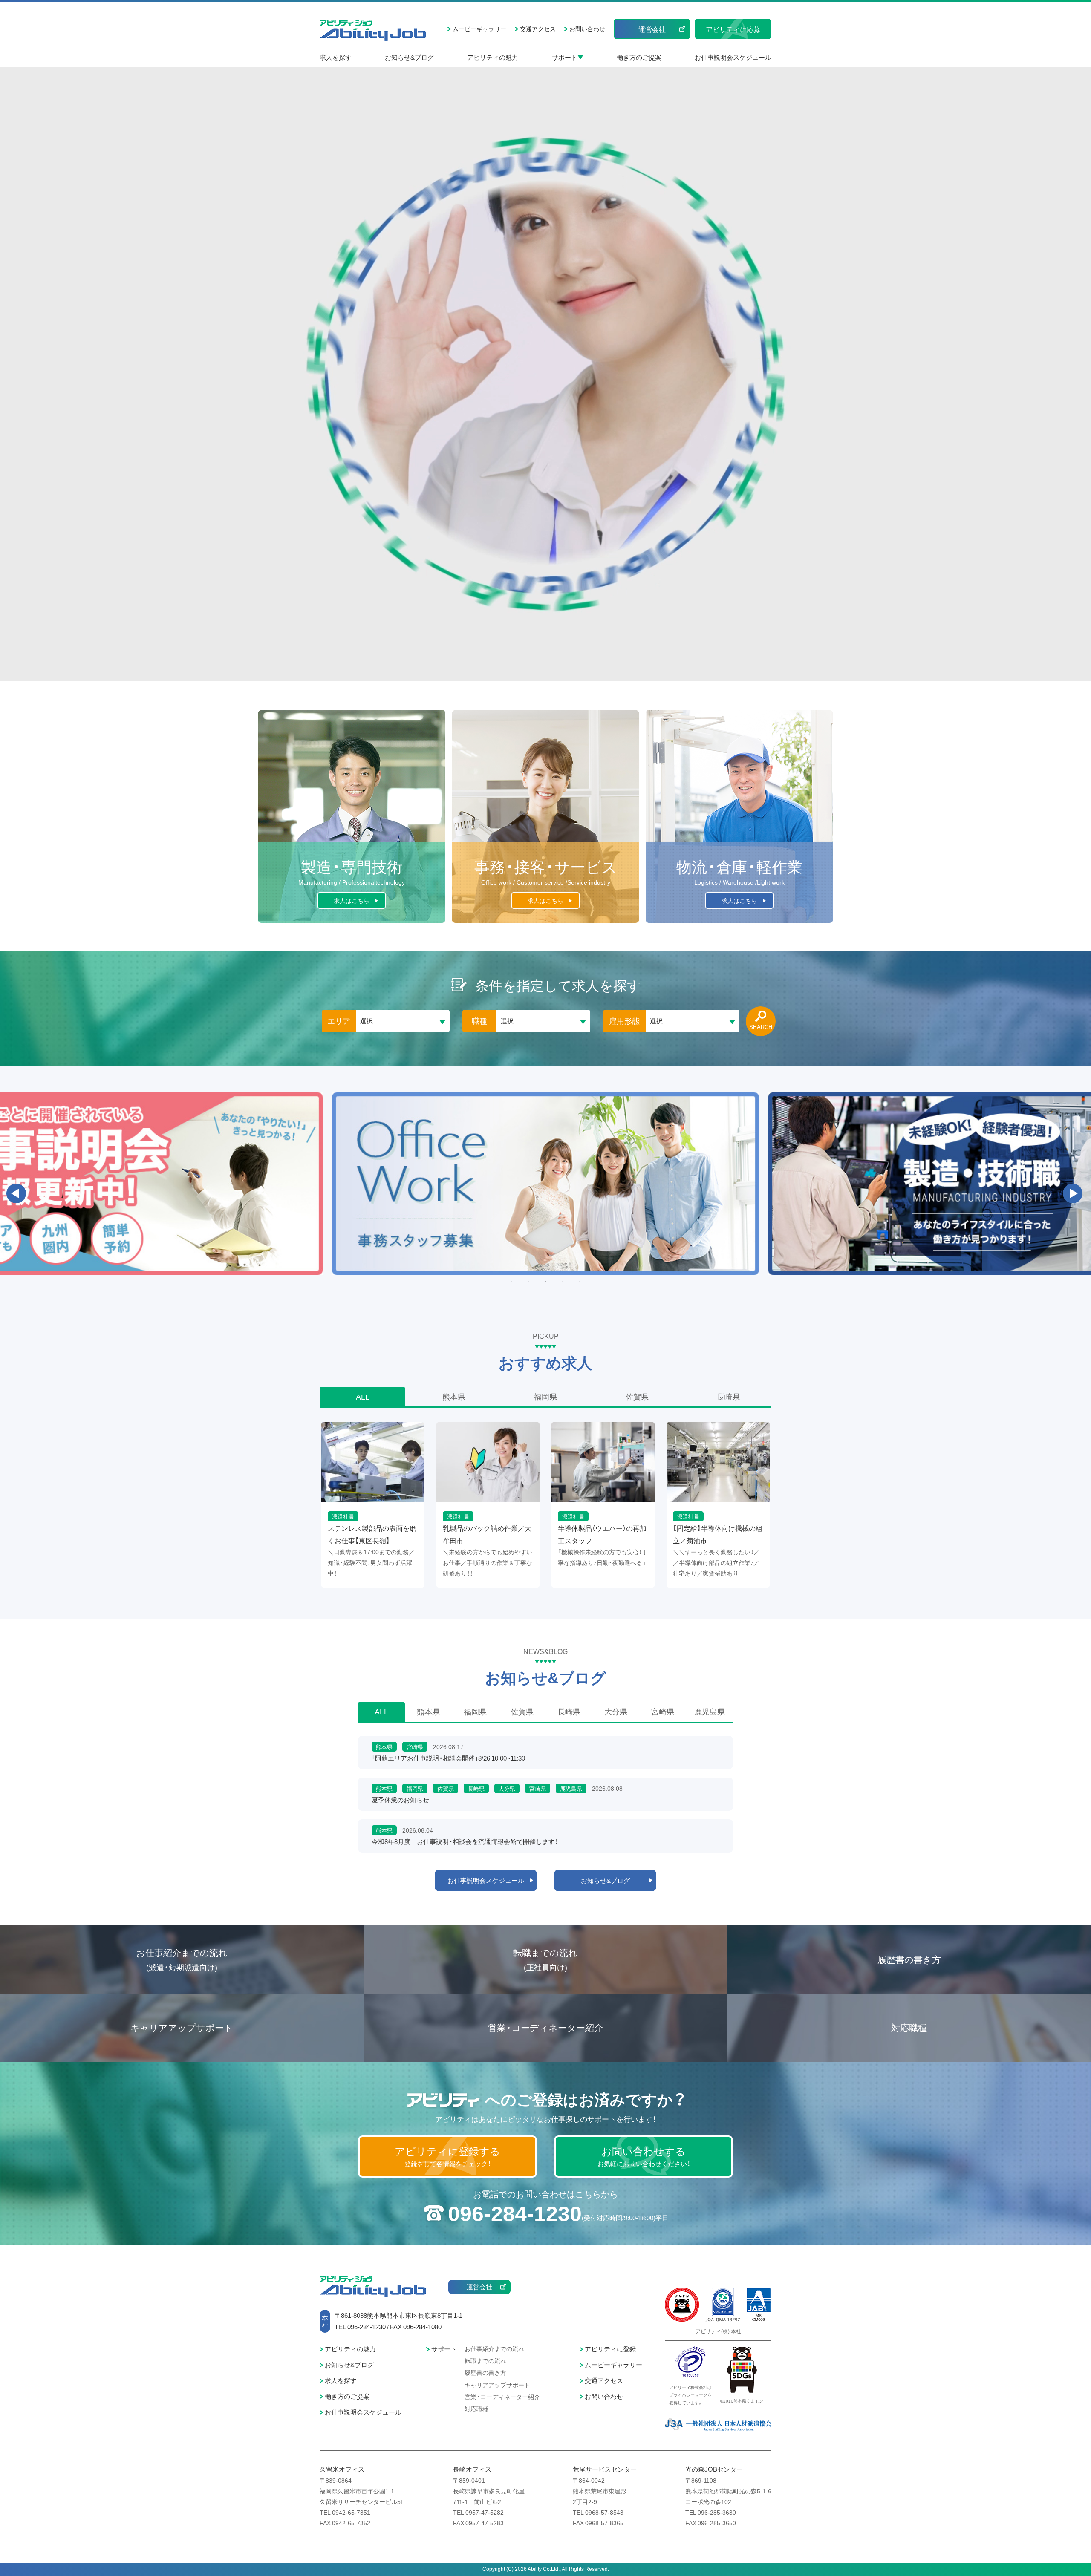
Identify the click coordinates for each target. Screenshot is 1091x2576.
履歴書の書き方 (909, 1959)
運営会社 (652, 29)
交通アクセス (538, 29)
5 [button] (580, 1282)
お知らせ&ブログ (409, 57)
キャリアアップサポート (182, 2027)
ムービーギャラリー (479, 29)
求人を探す (336, 57)
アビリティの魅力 (493, 57)
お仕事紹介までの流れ (182, 1959)
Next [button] (1073, 1193)
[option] (545, 1184)
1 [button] (511, 1282)
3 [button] (545, 1282)
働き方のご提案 (639, 57)
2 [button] (528, 1282)
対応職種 (909, 2027)
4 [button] (563, 1282)
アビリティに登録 (610, 2349)
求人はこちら (352, 900)
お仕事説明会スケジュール (733, 57)
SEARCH (761, 1027)
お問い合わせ (587, 29)
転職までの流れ (545, 1959)
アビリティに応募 (733, 29)
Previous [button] (16, 1193)
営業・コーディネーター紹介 (545, 2027)
